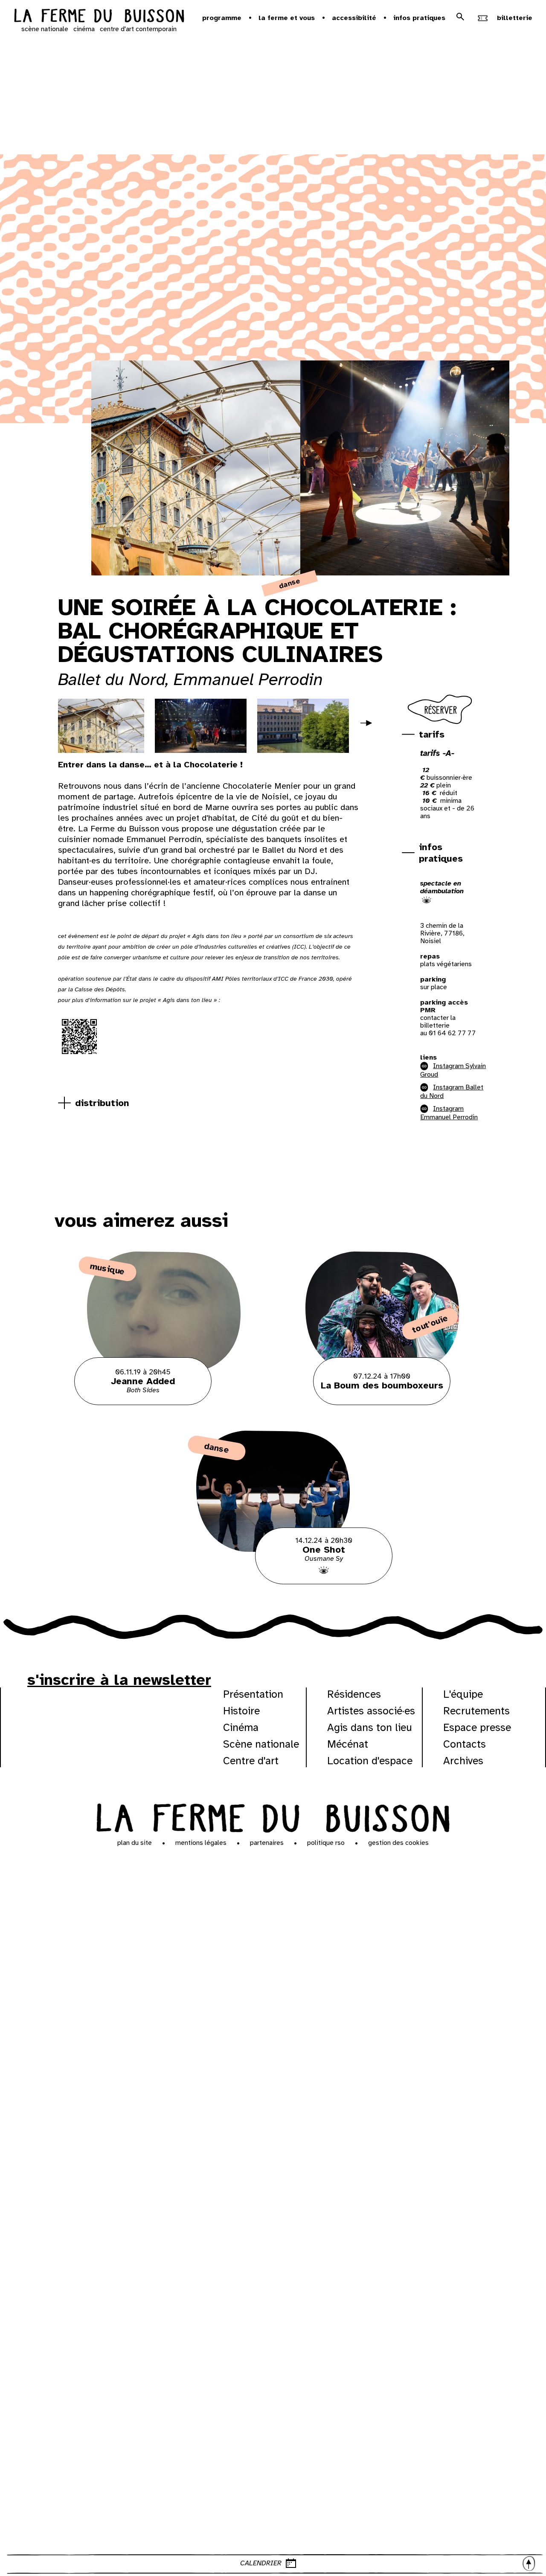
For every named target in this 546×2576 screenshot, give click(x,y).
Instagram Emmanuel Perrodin (449, 1113)
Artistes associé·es (371, 1711)
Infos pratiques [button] (419, 18)
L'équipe (463, 1694)
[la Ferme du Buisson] (273, 1817)
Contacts (465, 1744)
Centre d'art (251, 1761)
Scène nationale (261, 1744)
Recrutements (476, 1711)
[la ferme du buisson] (99, 17)
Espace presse (477, 1727)
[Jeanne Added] (164, 1403)
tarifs (432, 734)
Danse (290, 584)
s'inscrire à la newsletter (119, 1680)
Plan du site (135, 1843)
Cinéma (241, 1727)
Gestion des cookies (398, 1843)
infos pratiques (441, 853)
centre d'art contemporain (138, 29)
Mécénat (348, 1744)
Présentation (253, 1694)
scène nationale (45, 29)
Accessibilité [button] (354, 18)
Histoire (241, 1711)
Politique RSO (326, 1843)
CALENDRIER (261, 2563)
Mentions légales (201, 1843)
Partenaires (267, 1843)
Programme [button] (222, 18)
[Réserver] (441, 724)
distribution (102, 1103)
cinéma (84, 29)
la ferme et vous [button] (287, 18)
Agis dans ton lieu (370, 1727)
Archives (463, 1761)
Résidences (354, 1694)
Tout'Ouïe (430, 1324)
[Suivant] (370, 729)
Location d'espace (370, 1761)
